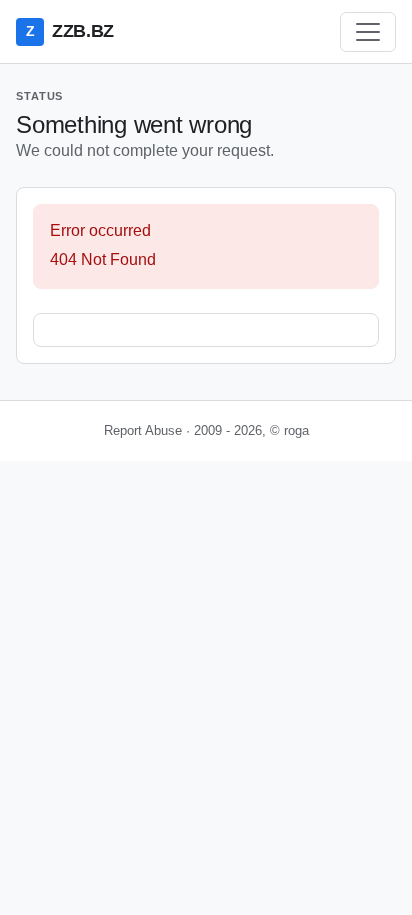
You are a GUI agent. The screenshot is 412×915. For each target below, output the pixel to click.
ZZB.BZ (70, 31)
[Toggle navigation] (368, 32)
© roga (289, 430)
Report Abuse (143, 430)
